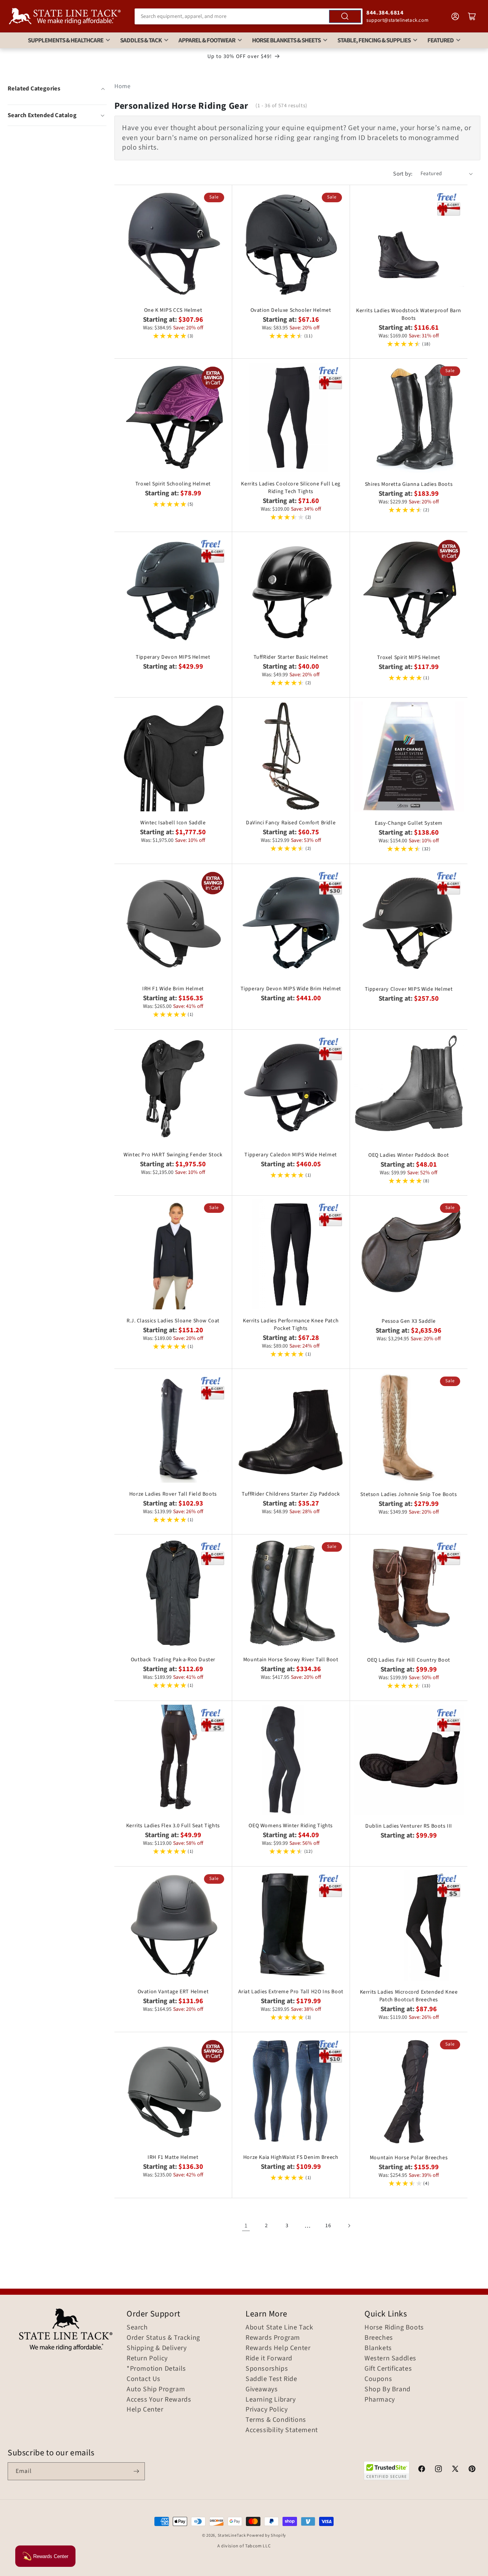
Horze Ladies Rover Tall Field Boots (173, 1494)
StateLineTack (232, 2535)
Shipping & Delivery (157, 2348)
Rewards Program (273, 2338)
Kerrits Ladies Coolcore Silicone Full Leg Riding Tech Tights (291, 488)
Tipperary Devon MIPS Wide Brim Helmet (291, 989)
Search (137, 2328)
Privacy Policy (266, 2410)
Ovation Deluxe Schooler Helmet (291, 310)
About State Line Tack (279, 2328)
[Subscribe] (136, 2471)
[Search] (345, 16)
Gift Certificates (388, 2369)
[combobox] (249, 16)
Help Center (145, 2410)
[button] (57, 115)
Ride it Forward (269, 2358)
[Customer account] (455, 16)
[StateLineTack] (65, 16)
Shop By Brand (388, 2389)
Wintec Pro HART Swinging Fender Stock (173, 1155)
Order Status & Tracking (163, 2338)
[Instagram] (438, 2470)
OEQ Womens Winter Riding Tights (291, 1826)
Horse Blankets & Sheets (286, 40)
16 (328, 2226)
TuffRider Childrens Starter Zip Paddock (291, 1494)
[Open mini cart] (472, 16)
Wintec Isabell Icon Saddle (173, 823)
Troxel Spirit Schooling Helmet (173, 484)
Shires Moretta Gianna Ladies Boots (409, 484)
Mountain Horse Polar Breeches (409, 2158)
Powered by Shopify (266, 2535)
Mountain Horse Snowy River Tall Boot (291, 1660)
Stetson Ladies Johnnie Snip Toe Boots (409, 1494)
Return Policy (147, 2358)
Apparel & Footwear (207, 40)
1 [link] (246, 2226)
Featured (441, 40)
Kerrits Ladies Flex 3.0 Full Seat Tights (173, 1826)
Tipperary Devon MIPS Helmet (173, 657)
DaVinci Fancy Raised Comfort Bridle (291, 823)
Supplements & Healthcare (66, 40)
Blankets (378, 2348)
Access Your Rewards (159, 2400)
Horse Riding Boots (394, 2328)
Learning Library (271, 2400)
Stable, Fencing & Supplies (374, 40)
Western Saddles (390, 2358)
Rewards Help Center (278, 2348)
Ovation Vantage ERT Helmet (173, 1992)
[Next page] (349, 2226)
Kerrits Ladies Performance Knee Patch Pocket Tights (291, 1325)
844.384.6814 (385, 13)
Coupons (378, 2379)
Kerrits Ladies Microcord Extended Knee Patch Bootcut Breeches (409, 1996)
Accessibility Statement (282, 2430)
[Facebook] (422, 2470)
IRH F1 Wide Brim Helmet (173, 989)
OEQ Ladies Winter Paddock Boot (409, 1155)
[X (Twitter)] (455, 2470)
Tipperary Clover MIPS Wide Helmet (409, 989)
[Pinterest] (472, 2470)
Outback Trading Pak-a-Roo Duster (173, 1660)
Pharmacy (380, 2400)
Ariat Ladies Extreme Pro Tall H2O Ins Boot (291, 1992)
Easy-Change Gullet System (409, 823)
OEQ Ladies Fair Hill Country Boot (409, 1660)
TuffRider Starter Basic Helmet (291, 657)
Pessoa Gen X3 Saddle (409, 1321)
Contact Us (144, 2379)
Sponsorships (267, 2369)
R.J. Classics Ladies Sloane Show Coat (173, 1321)
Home (122, 86)
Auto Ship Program (156, 2389)
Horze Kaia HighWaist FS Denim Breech (291, 2157)
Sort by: (403, 174)
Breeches (379, 2338)
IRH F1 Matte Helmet (173, 2157)
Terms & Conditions (276, 2420)
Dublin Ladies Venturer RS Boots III (409, 1826)
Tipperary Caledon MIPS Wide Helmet (291, 1155)
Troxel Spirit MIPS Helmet (409, 658)
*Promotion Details (156, 2369)
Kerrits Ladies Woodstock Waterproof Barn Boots (409, 314)
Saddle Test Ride (271, 2379)
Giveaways (262, 2389)
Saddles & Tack (141, 40)
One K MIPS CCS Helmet (173, 310)
